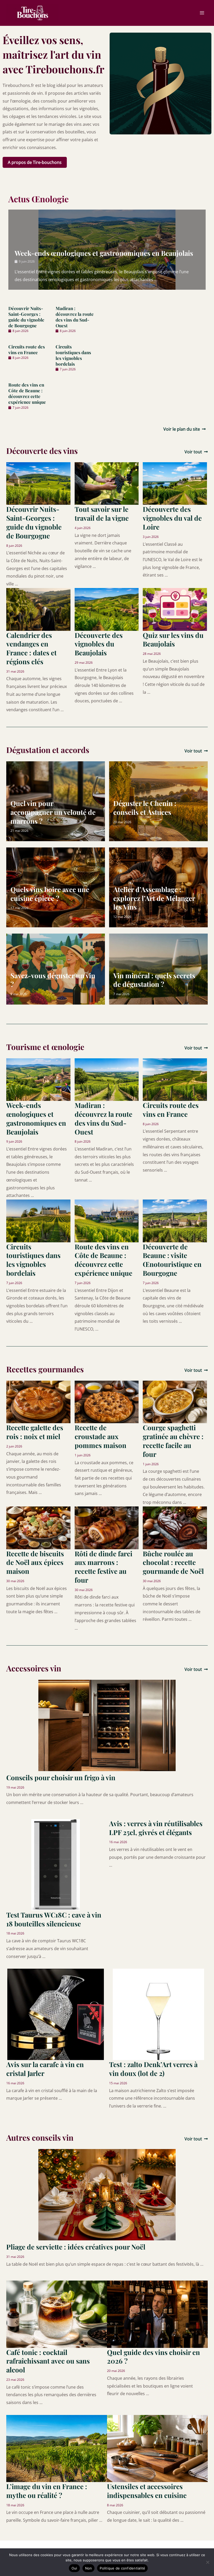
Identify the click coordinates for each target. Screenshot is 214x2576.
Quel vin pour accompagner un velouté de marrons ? (53, 812)
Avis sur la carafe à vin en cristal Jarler (45, 2069)
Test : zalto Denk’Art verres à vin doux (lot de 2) (153, 2069)
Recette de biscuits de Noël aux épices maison (35, 1562)
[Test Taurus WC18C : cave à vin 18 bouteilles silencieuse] (56, 1864)
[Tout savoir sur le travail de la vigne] (107, 483)
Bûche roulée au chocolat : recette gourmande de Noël (173, 1562)
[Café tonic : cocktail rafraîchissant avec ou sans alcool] (57, 2314)
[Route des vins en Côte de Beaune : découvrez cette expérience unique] (107, 1220)
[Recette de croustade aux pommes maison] (107, 1402)
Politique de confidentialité (122, 2568)
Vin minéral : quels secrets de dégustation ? (154, 980)
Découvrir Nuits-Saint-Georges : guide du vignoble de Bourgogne (26, 317)
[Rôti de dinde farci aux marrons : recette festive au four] (107, 1527)
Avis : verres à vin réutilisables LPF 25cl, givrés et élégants (156, 1828)
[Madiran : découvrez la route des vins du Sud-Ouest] (107, 1079)
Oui (74, 2568)
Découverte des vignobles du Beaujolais (99, 644)
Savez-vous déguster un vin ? (53, 980)
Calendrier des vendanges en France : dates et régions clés (31, 648)
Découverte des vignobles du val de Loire (172, 518)
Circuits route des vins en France (27, 349)
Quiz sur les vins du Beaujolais (173, 640)
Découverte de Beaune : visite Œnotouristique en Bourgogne (172, 1260)
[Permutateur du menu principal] (202, 13)
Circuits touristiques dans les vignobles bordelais (73, 355)
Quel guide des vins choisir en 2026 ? (153, 2357)
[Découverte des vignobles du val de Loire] (175, 483)
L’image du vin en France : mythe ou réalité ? (47, 2491)
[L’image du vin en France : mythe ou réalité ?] (57, 2448)
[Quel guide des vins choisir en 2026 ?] (157, 2314)
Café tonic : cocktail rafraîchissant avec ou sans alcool (48, 2361)
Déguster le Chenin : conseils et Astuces (145, 808)
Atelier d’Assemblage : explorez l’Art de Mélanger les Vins (154, 898)
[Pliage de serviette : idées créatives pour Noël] (107, 2194)
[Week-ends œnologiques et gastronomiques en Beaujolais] (38, 1079)
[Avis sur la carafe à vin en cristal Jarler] (56, 2014)
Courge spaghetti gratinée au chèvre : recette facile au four (173, 1441)
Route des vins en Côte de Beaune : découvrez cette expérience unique (27, 393)
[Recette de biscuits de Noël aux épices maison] (38, 1527)
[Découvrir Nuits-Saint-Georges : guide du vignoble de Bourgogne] (38, 483)
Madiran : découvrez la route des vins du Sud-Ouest (75, 317)
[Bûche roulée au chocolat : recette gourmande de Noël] (175, 1527)
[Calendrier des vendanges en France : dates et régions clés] (38, 609)
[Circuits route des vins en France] (175, 1079)
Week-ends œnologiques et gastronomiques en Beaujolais (104, 253)
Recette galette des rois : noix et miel (35, 1432)
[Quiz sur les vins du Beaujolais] (175, 609)
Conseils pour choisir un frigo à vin (61, 1777)
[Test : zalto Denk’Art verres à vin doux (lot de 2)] (158, 2014)
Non (89, 2568)
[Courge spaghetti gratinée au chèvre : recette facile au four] (175, 1402)
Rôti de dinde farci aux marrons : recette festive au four (103, 1567)
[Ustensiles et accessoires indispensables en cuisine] (157, 2448)
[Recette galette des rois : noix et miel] (38, 1402)
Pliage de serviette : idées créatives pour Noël (76, 2247)
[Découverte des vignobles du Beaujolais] (107, 609)
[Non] (207, 2562)
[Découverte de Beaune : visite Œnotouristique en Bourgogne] (175, 1220)
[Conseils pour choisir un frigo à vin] (107, 1725)
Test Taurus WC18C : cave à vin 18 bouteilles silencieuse (54, 1919)
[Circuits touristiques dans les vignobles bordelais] (38, 1220)
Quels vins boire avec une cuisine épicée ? (50, 894)
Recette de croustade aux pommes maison (100, 1436)
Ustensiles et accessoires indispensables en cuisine (147, 2491)
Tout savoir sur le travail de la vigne (102, 514)
